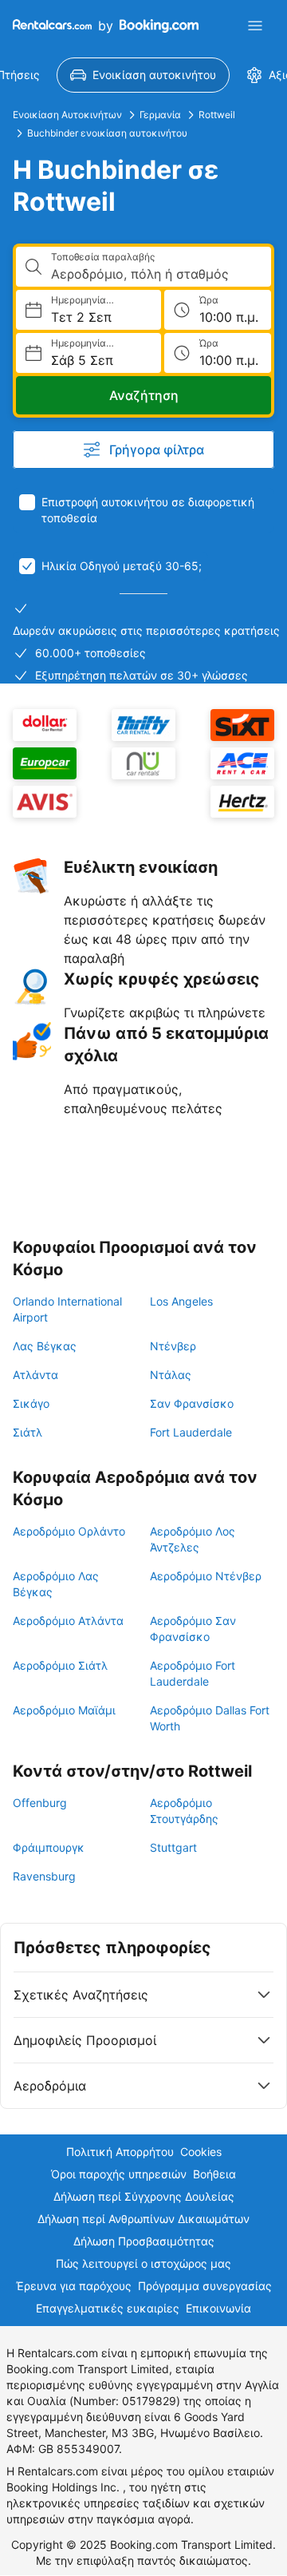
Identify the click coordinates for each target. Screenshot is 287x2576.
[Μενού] (255, 26)
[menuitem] (143, 75)
